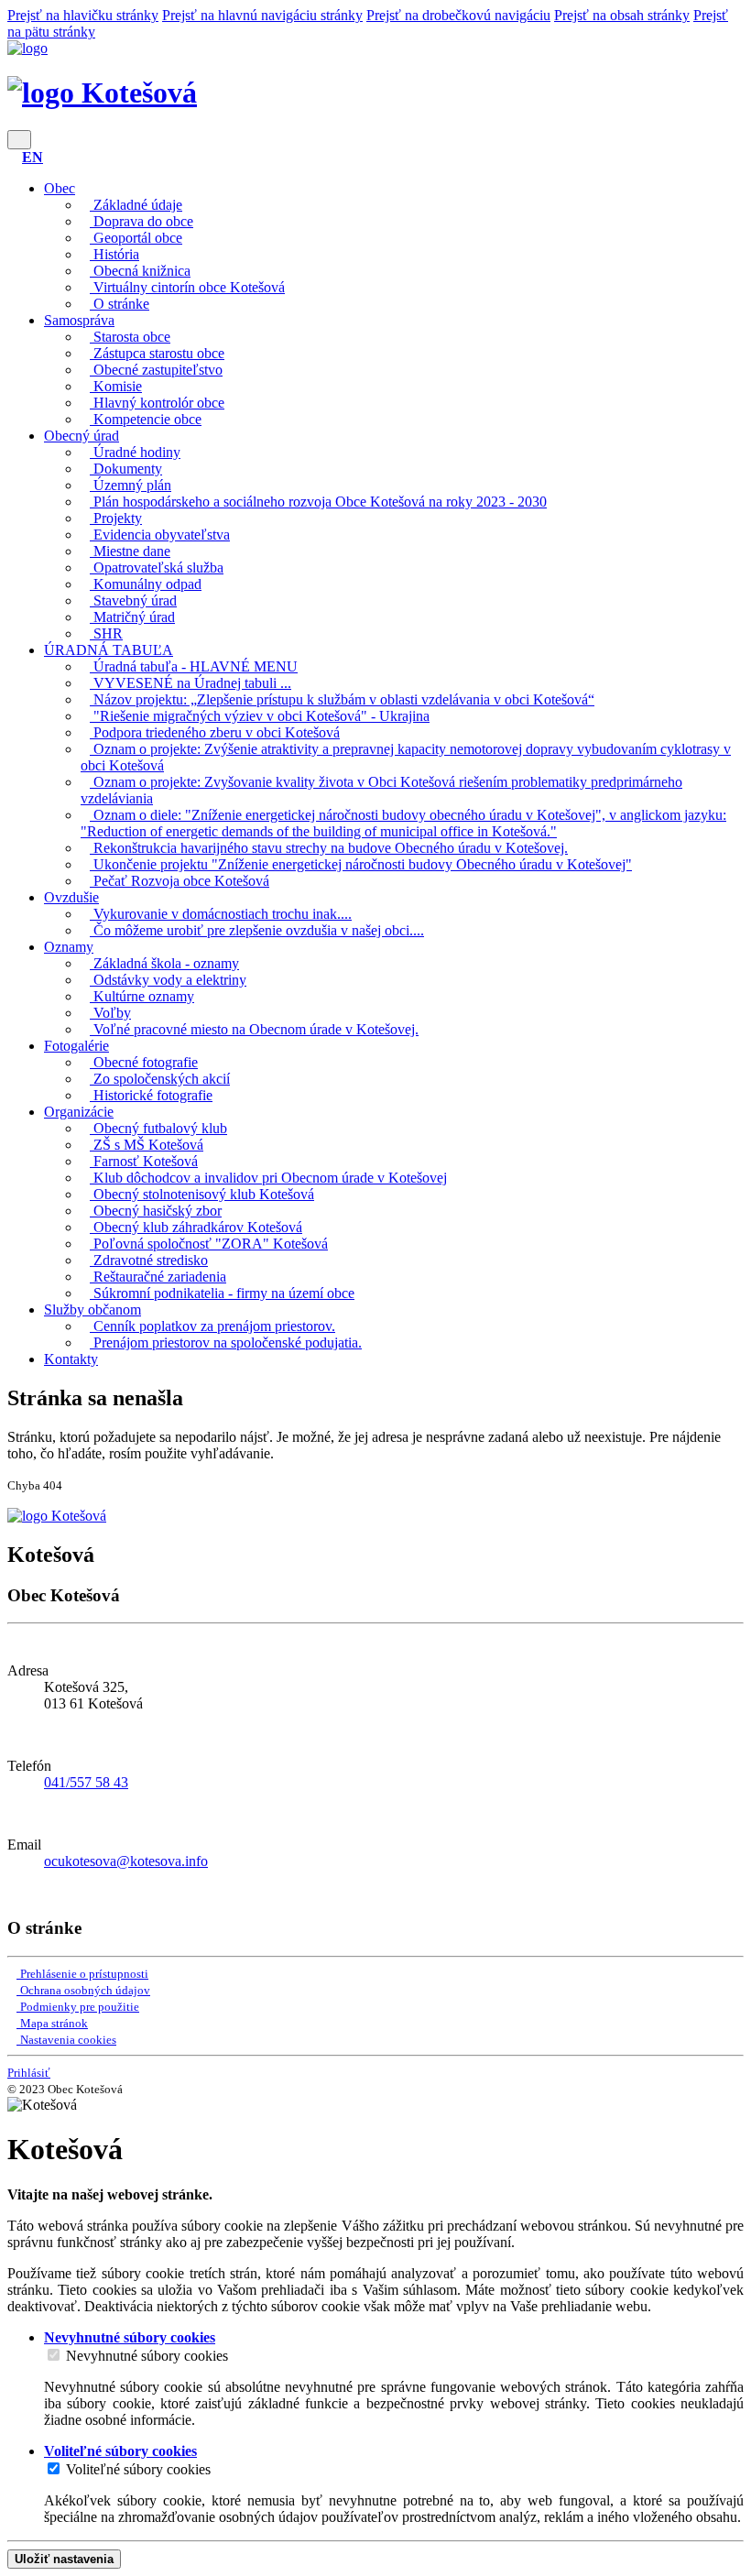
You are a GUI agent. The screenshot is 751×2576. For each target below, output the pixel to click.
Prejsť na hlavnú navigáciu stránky (262, 15)
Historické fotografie (151, 1095)
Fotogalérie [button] (76, 1046)
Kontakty (71, 1359)
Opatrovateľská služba (157, 568)
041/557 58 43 (86, 1782)
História (114, 254)
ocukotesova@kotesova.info (126, 1861)
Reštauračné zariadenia (158, 1277)
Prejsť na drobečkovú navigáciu (458, 15)
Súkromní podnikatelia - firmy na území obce (222, 1293)
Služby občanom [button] (93, 1310)
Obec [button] (60, 188)
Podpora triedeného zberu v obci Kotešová (215, 732)
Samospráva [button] (79, 320)
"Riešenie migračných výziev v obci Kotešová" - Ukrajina (260, 716)
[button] (33, 157)
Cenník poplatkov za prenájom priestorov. (212, 1326)
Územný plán (131, 485)
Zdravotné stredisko (149, 1260)
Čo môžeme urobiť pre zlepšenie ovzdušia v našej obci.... (257, 930)
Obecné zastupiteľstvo (156, 370)
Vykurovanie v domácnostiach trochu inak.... (221, 914)
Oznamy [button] (69, 947)
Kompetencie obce (146, 419)
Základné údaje (136, 205)
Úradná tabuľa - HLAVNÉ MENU (194, 666)
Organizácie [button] (79, 1112)
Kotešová (136, 93)
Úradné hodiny (135, 452)
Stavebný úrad (133, 600)
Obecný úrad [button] (82, 436)
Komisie (116, 386)
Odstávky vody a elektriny (168, 980)
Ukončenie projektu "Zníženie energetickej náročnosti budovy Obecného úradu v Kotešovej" (361, 864)
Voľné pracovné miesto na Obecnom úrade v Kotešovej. (254, 1029)
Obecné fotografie (144, 1062)
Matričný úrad (132, 617)
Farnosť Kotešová (144, 1161)
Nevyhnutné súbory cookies (147, 2356)
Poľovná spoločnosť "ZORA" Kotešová (209, 1244)
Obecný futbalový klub (158, 1128)
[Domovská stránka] (27, 48)
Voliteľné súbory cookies (138, 2469)
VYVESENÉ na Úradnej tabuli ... (190, 683)
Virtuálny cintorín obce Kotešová (187, 287)
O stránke (120, 304)
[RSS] (13, 1892)
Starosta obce (130, 337)
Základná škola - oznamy (164, 963)
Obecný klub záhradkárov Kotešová (196, 1227)
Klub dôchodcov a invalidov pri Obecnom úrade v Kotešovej (268, 1178)
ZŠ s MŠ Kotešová (147, 1145)
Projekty (116, 518)
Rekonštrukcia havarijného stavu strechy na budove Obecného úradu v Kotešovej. (329, 848)
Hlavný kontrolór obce (157, 403)
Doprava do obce (141, 221)
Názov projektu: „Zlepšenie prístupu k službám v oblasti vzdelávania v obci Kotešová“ (342, 699)
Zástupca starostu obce (157, 353)
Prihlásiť (29, 2073)
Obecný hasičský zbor (156, 1211)
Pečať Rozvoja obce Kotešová (180, 881)
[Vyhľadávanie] (13, 157)
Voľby (110, 1013)
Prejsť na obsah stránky (622, 15)
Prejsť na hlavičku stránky (83, 15)
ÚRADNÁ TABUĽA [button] (109, 650)
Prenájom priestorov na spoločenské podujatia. (226, 1343)
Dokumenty (126, 469)
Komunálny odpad (146, 584)
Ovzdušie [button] (71, 897)
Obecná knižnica (140, 271)
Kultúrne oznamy (142, 996)
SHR (106, 633)
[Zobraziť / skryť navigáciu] (19, 140)
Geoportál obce (136, 238)
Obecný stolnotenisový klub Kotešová (202, 1194)
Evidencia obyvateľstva (160, 535)
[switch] (54, 2355)
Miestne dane (130, 551)
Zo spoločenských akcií (160, 1079)
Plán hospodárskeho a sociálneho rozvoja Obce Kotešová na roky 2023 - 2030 (318, 502)
